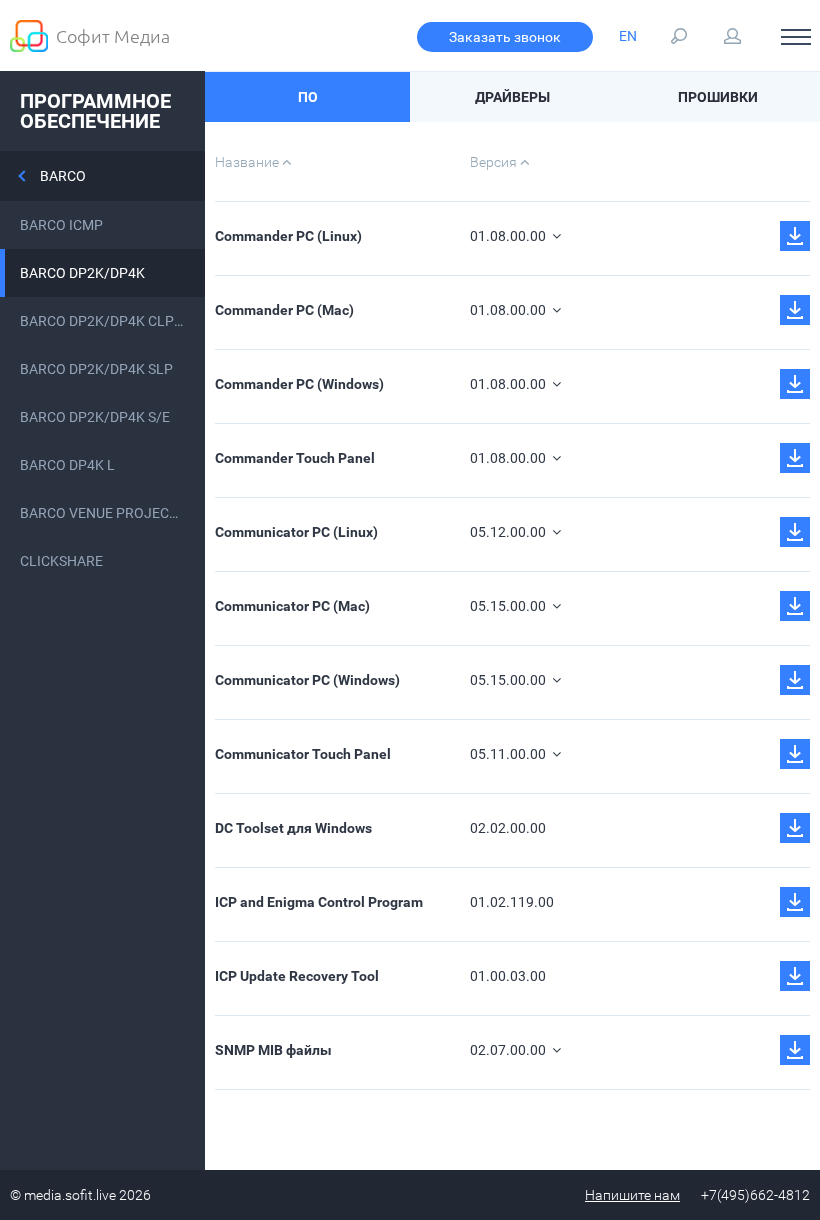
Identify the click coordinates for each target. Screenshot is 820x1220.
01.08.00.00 (509, 236)
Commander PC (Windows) (299, 384)
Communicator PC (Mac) (292, 606)
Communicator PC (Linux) (296, 532)
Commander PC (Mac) (284, 310)
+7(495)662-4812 (755, 1195)
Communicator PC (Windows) (307, 680)
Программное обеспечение (95, 111)
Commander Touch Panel (295, 458)
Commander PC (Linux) (288, 236)
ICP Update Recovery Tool (297, 976)
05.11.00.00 (509, 754)
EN (628, 36)
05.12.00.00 (509, 532)
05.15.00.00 (509, 606)
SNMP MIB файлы (273, 1050)
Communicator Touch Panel (303, 754)
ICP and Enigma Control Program (319, 902)
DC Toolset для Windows (293, 828)
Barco (63, 176)
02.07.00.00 (509, 1050)
